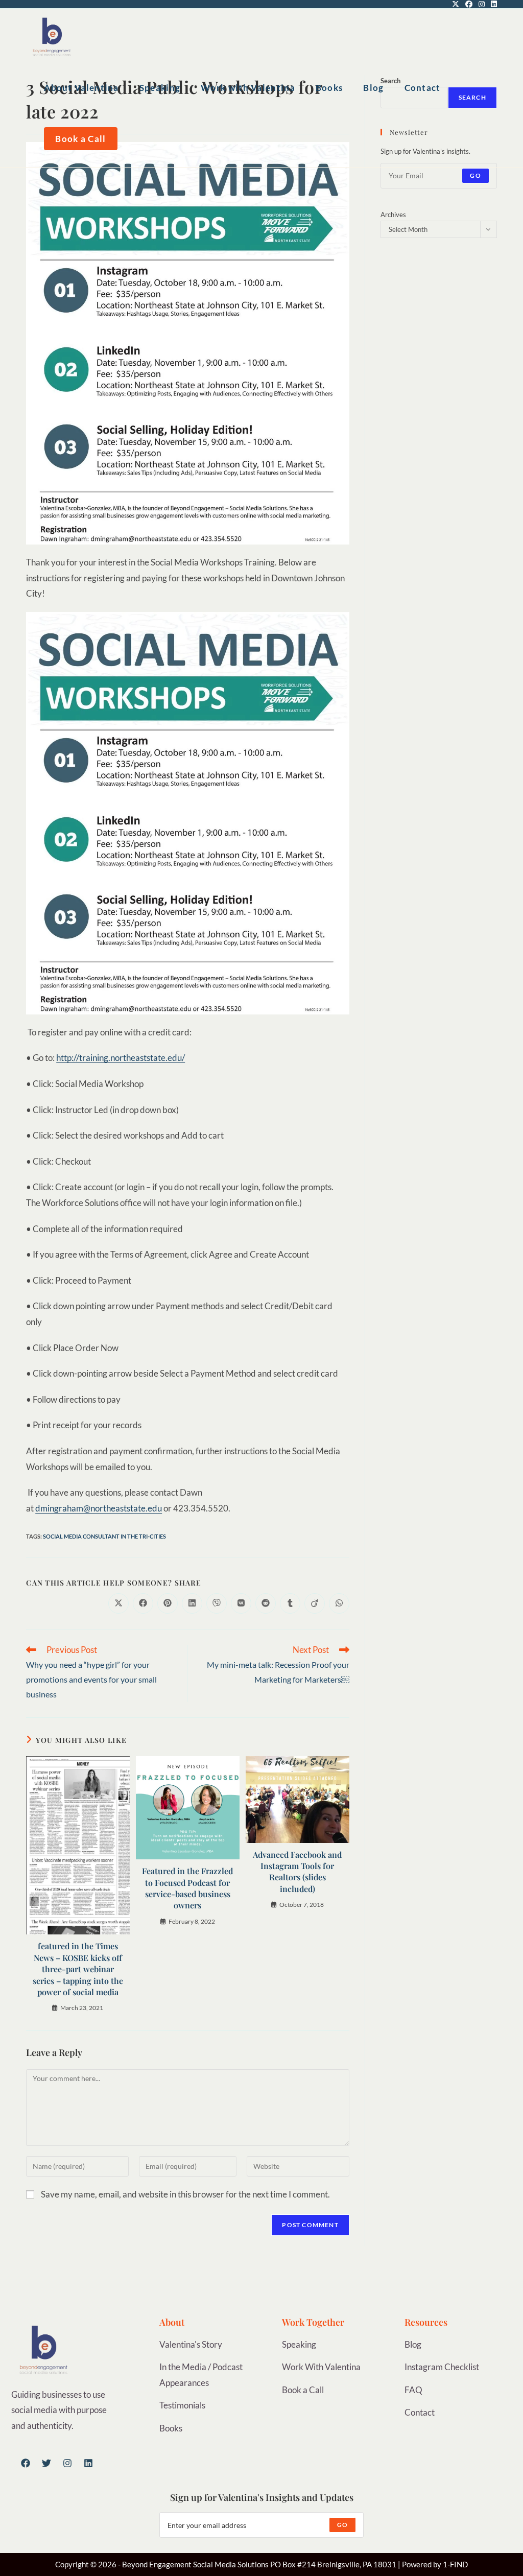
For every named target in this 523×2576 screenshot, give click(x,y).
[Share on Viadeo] (315, 1603)
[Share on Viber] (217, 1603)
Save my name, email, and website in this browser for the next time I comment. (185, 2194)
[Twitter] (46, 2463)
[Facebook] (26, 2463)
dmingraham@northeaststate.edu (99, 1508)
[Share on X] (118, 1603)
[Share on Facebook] (143, 1603)
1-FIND (455, 2564)
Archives (393, 215)
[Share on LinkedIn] (192, 1603)
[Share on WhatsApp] (339, 1603)
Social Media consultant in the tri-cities (104, 1536)
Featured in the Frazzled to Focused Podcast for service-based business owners (187, 1888)
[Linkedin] (88, 2463)
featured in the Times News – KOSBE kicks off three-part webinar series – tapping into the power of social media (78, 1969)
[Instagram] (67, 2463)
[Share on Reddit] (266, 1603)
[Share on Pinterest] (168, 1603)
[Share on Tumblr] (290, 1603)
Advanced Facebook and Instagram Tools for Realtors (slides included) (297, 1872)
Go (475, 175)
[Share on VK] (241, 1603)
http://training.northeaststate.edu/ (121, 1058)
